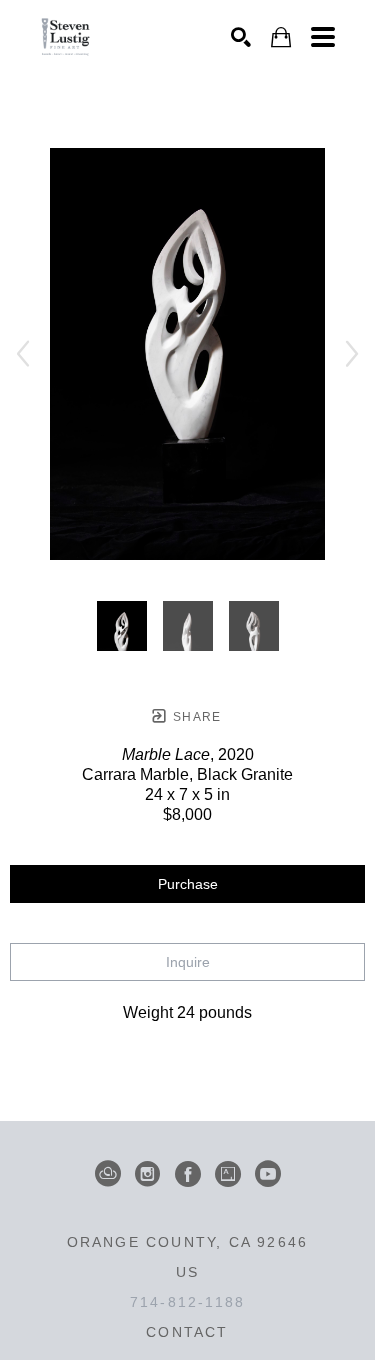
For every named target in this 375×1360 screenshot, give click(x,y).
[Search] (241, 37)
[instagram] (148, 1174)
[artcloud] (108, 1174)
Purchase (188, 884)
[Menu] (323, 37)
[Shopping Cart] (281, 37)
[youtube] (268, 1174)
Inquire (188, 962)
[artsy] (228, 1174)
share (195, 717)
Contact (187, 1332)
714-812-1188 (187, 1302)
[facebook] (188, 1174)
